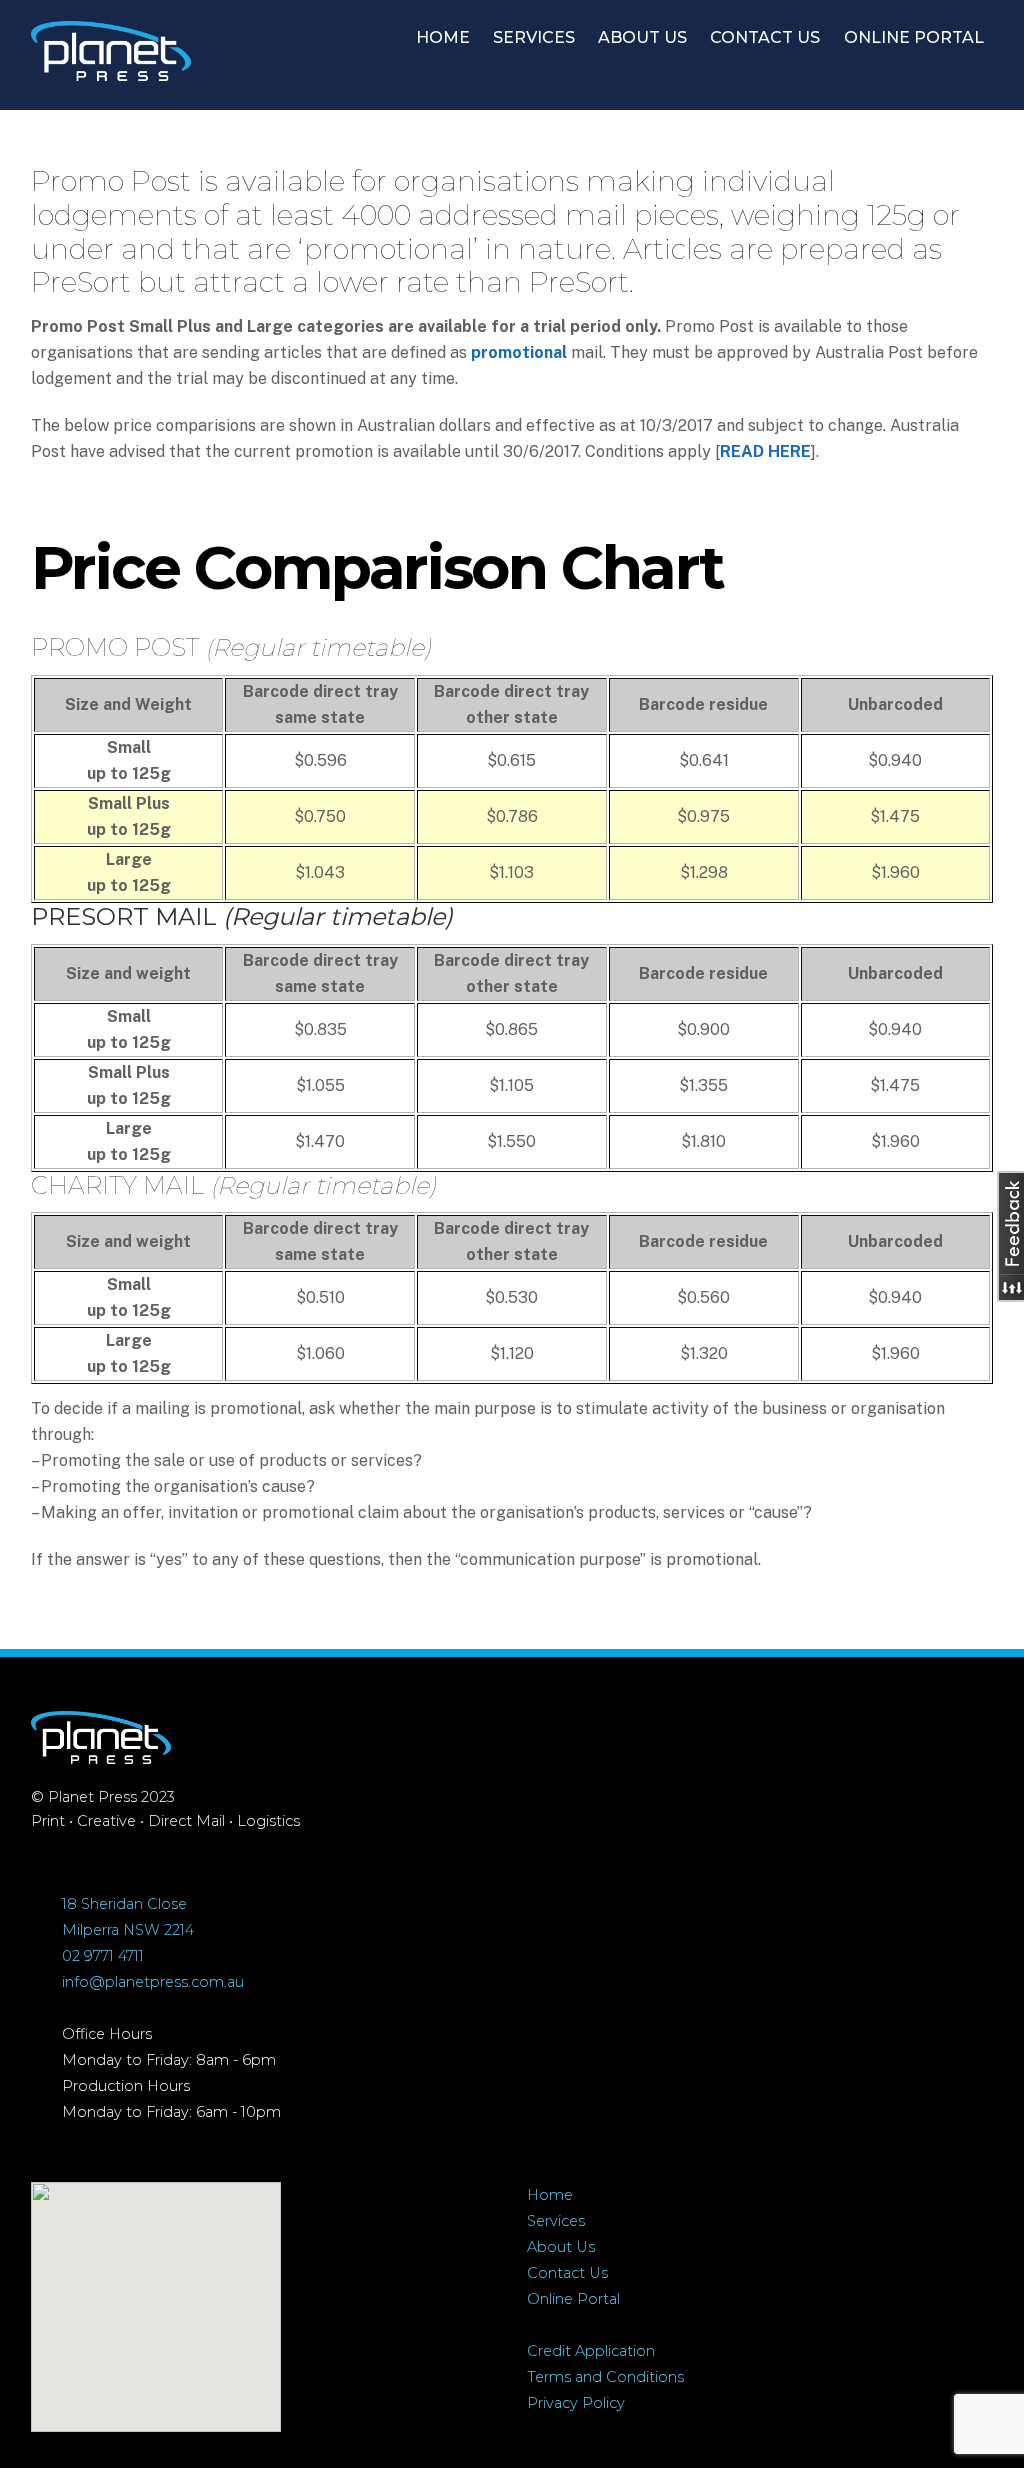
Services (556, 2221)
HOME (443, 37)
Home (550, 2195)
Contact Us (567, 2273)
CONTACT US (765, 37)
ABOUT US (642, 37)
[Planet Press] (111, 71)
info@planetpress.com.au (153, 1982)
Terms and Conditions (605, 2377)
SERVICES (534, 37)
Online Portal (573, 2299)
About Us (561, 2247)
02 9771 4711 (103, 1956)
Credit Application (591, 2351)
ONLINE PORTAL (914, 37)
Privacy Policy (576, 2403)
